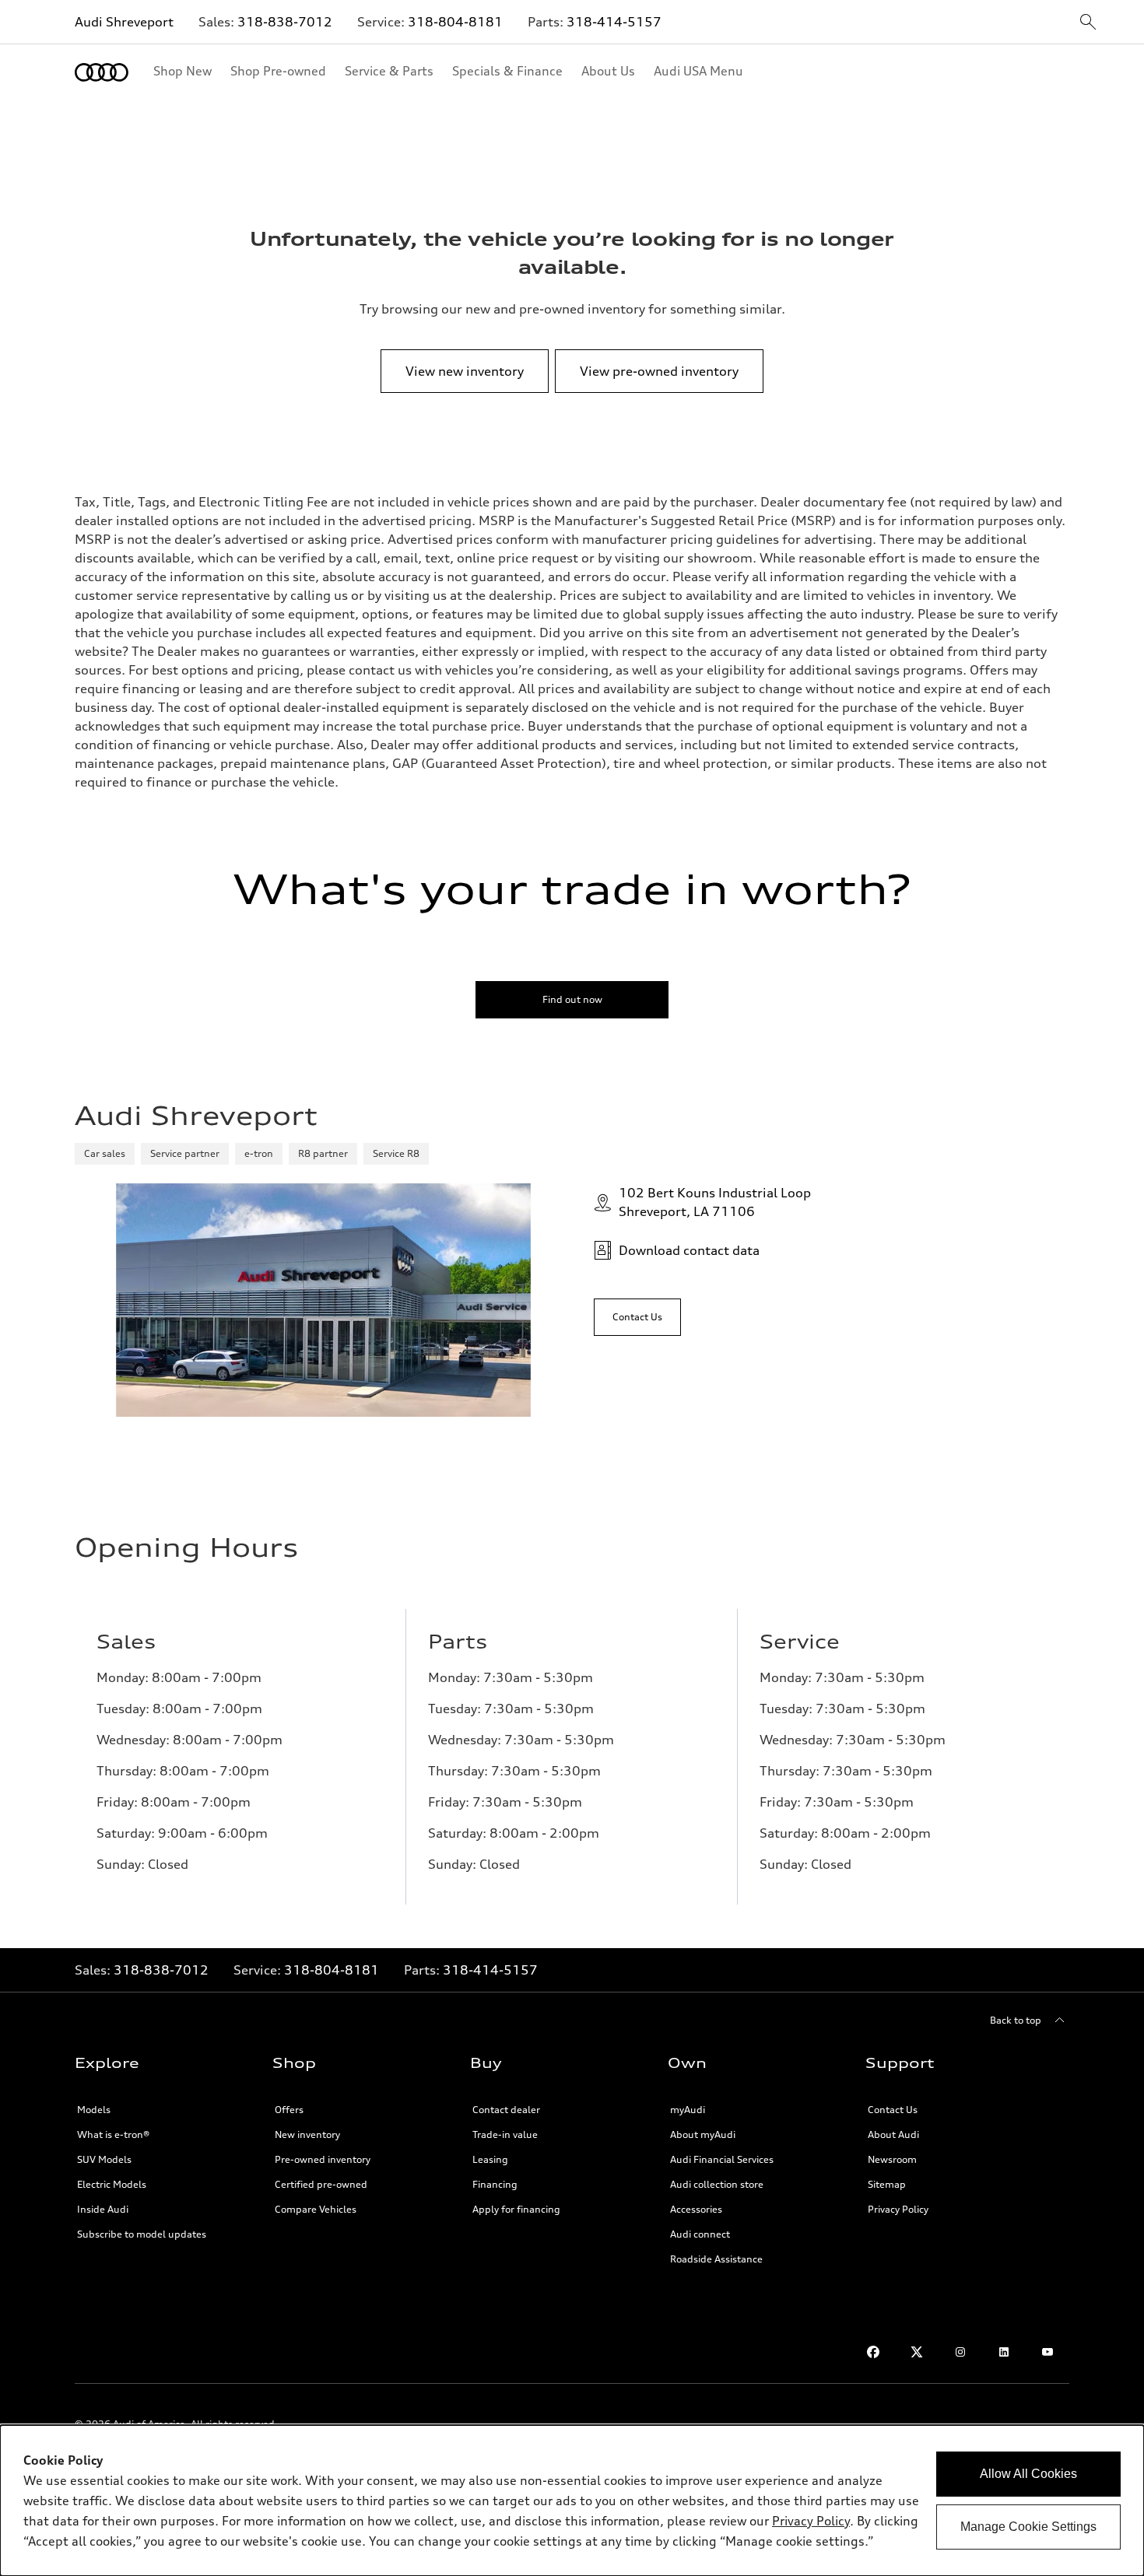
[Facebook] (873, 2352)
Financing (495, 2184)
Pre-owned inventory (323, 2159)
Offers (289, 2110)
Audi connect (700, 2234)
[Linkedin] (1004, 2352)
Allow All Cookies (1028, 2474)
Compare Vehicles (316, 2209)
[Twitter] (917, 2352)
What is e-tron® (113, 2134)
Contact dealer (506, 2110)
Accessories (696, 2209)
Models (94, 2110)
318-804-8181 (455, 22)
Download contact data (689, 1250)
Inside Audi (103, 2209)
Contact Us (893, 2110)
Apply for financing (516, 2209)
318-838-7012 (285, 22)
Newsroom (892, 2159)
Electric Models (112, 2184)
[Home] (102, 72)
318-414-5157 (614, 22)
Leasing (490, 2159)
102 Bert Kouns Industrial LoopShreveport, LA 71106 (715, 1202)
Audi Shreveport (124, 22)
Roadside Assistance (716, 2259)
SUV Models (104, 2159)
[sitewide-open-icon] (1088, 23)
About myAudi (703, 2134)
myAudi (688, 2110)
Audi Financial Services (722, 2159)
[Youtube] (1047, 2352)
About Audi (893, 2134)
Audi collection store (717, 2184)
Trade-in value (505, 2134)
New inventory (307, 2134)
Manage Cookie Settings (1028, 2527)
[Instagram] (960, 2352)
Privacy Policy (898, 2209)
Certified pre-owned (321, 2184)
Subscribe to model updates (142, 2234)
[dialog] (572, 2501)
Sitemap (887, 2184)
